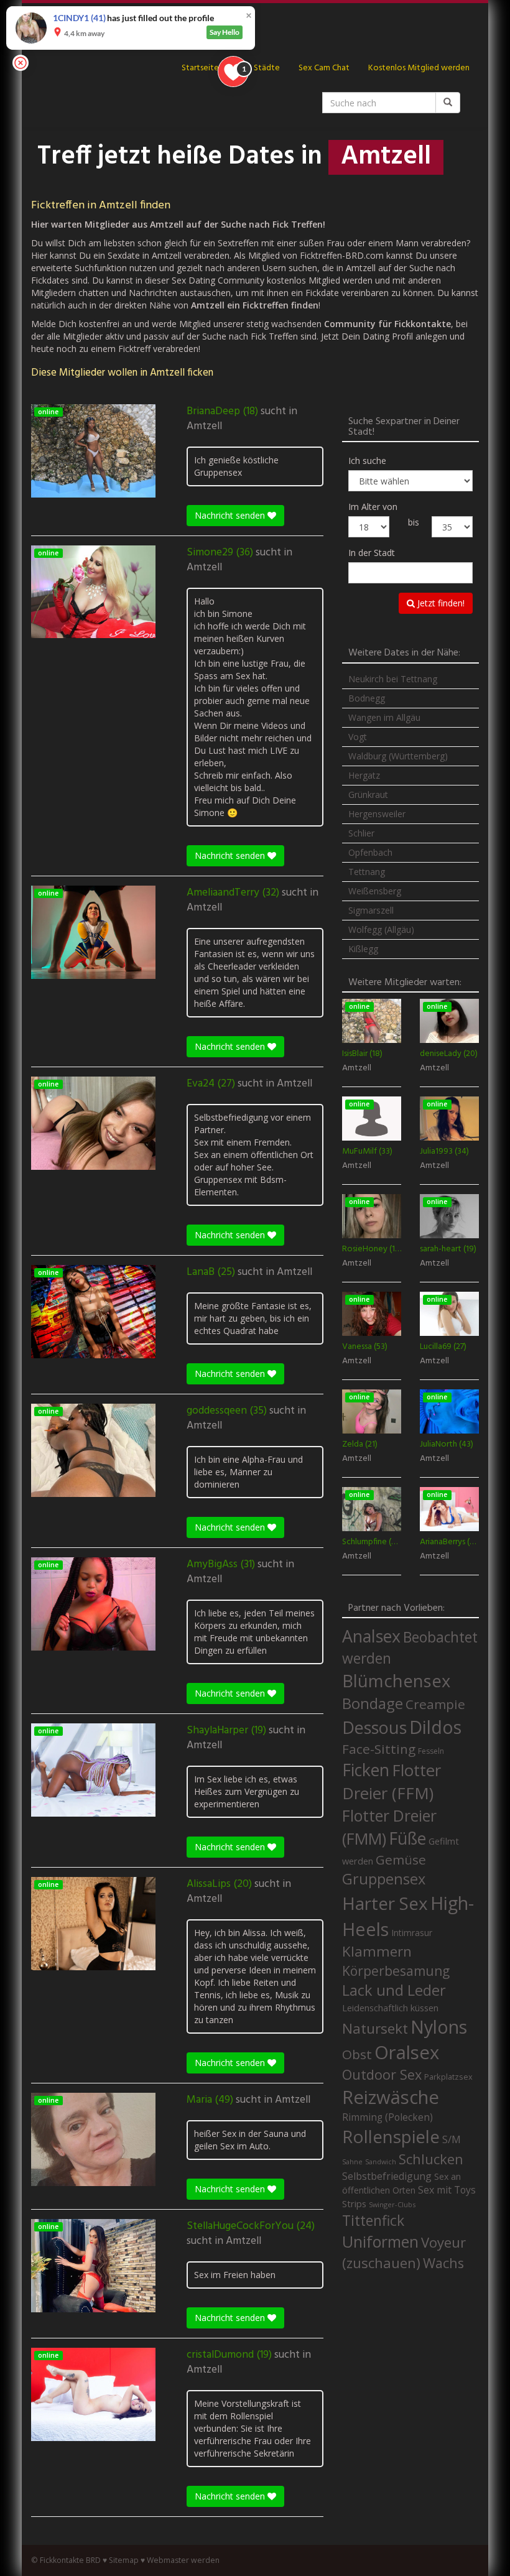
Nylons (439, 2027)
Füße (407, 1838)
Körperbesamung (396, 1971)
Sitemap (124, 2560)
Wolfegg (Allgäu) (381, 929)
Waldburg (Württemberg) (398, 756)
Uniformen (380, 2241)
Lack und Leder (394, 1990)
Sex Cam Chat (324, 68)
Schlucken (431, 2159)
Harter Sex (385, 1903)
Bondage (373, 1703)
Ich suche (367, 461)
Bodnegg (367, 698)
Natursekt (375, 2028)
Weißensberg (375, 891)
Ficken (366, 1770)
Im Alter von (373, 507)
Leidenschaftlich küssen (390, 2008)
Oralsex (407, 2052)
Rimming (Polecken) (387, 2117)
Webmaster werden (183, 2560)
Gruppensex (384, 1879)
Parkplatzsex (448, 2077)
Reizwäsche (391, 2097)
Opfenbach (370, 852)
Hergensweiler (377, 814)
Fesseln (431, 1751)
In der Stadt (372, 553)
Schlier (361, 833)
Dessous (374, 1727)
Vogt (358, 737)
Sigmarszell (371, 910)
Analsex (371, 1636)
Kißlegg (363, 949)
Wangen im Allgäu (384, 717)
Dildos (435, 1727)
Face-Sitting (379, 1749)
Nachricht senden (231, 515)
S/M (452, 2139)
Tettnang (367, 872)
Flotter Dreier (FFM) (392, 1782)
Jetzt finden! (440, 603)
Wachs (443, 2263)
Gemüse (401, 1860)
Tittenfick (373, 2221)
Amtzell (204, 427)
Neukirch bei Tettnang (393, 679)
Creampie (435, 1704)
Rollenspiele (391, 2136)
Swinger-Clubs (392, 2204)
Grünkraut (368, 795)
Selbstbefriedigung (387, 2176)
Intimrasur (412, 1933)
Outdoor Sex (382, 2074)
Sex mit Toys (447, 2190)
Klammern (377, 1951)
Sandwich (381, 2162)
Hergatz (364, 775)
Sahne (352, 2161)
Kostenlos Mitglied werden (419, 68)
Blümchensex (396, 1681)
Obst (357, 2054)
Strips (354, 2203)
